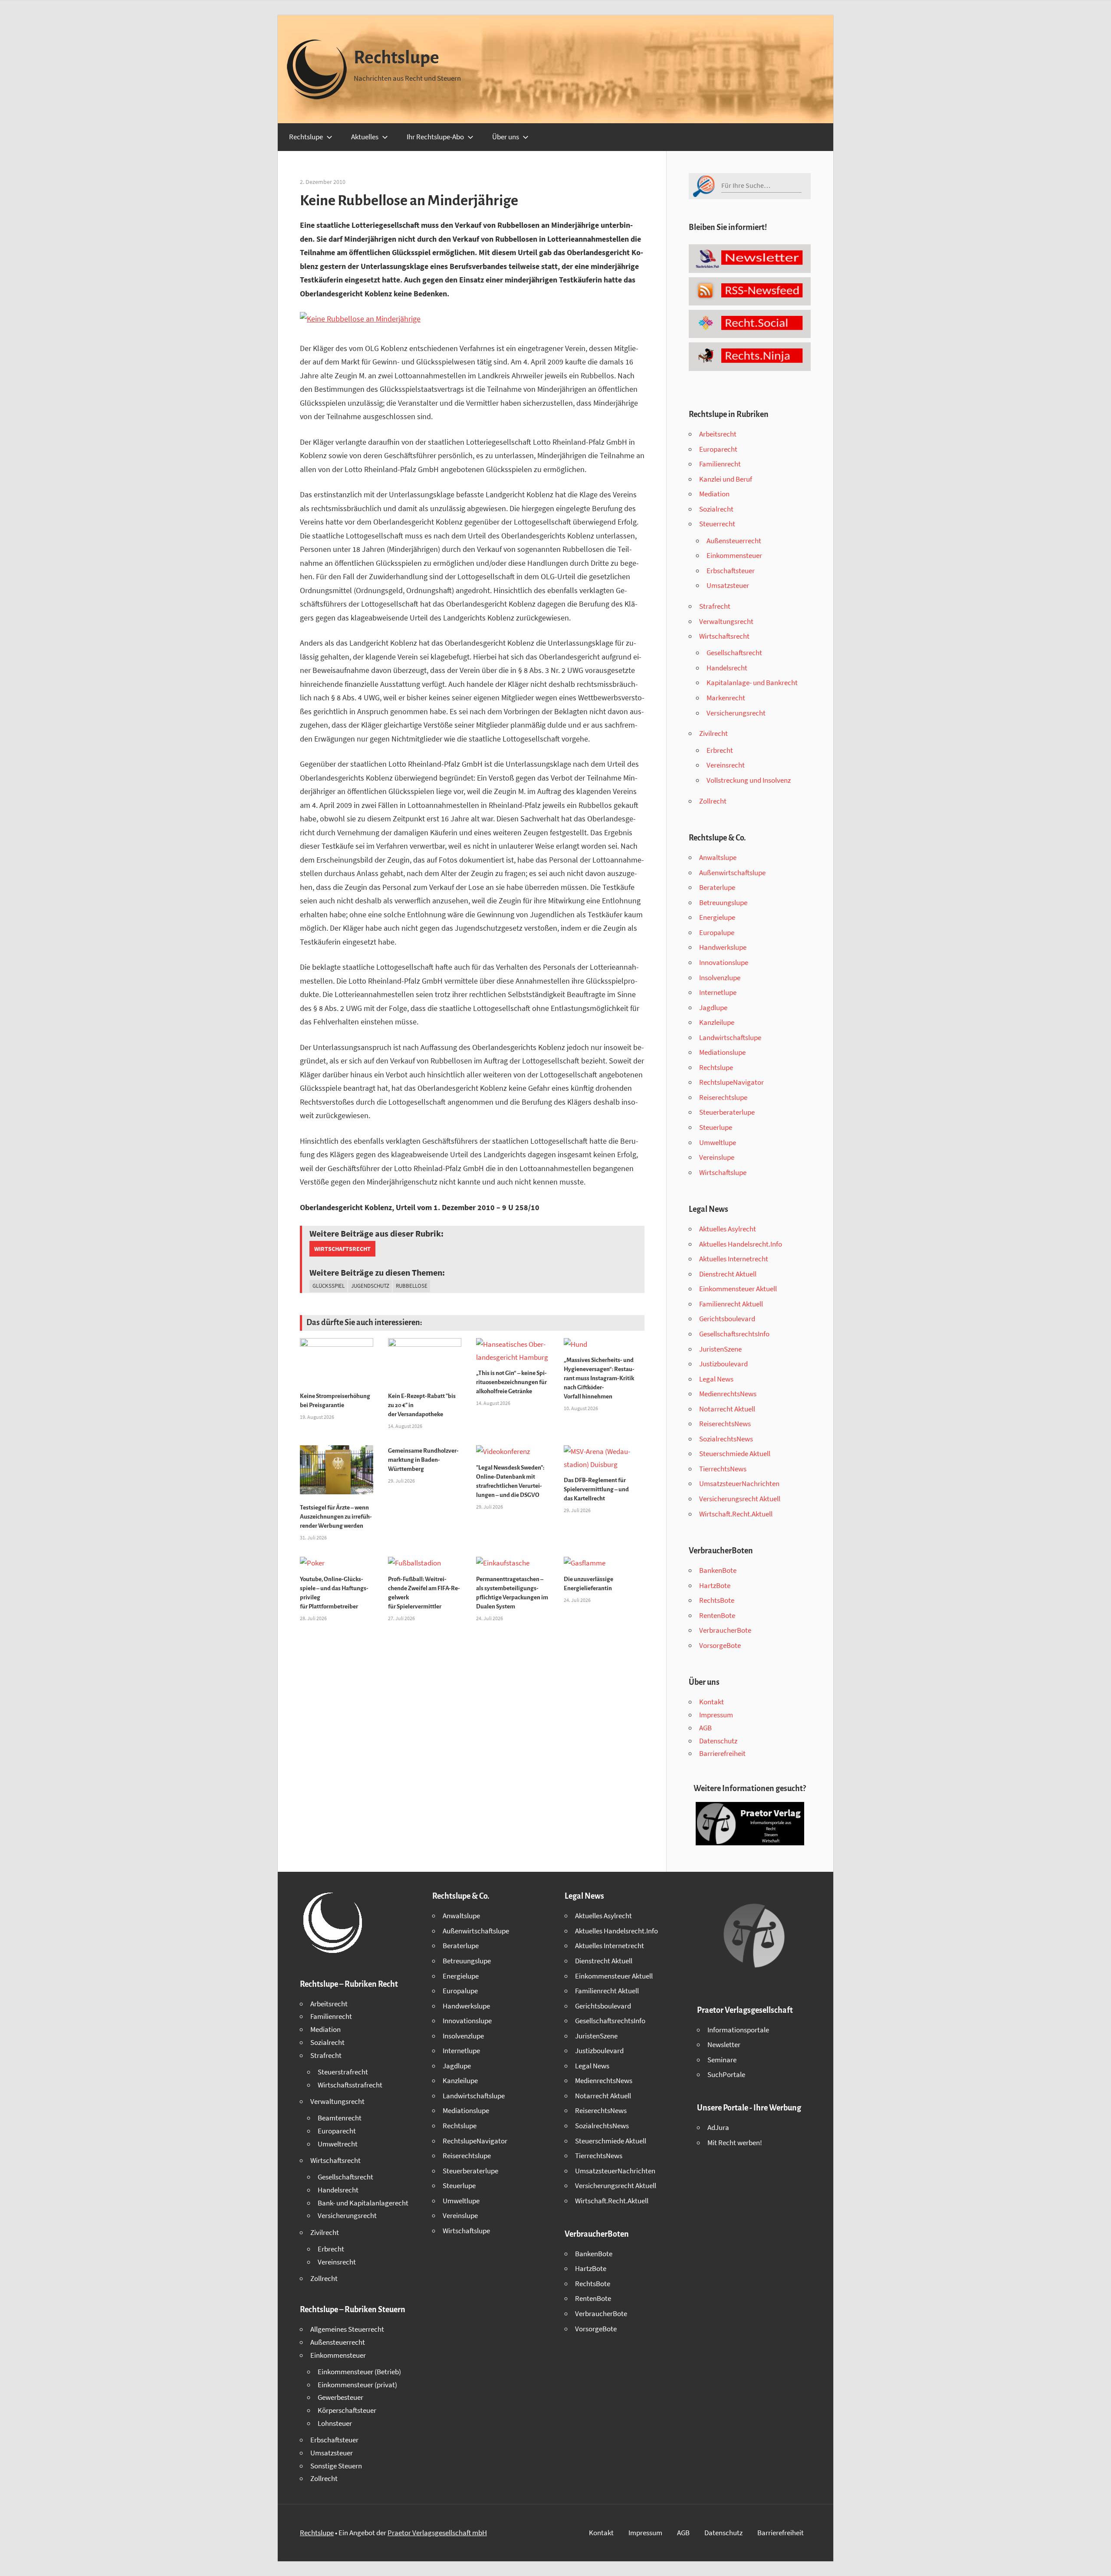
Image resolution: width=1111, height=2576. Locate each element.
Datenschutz (718, 1741)
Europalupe (717, 932)
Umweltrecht (338, 2144)
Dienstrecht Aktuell (728, 1274)
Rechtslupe (396, 58)
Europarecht (718, 449)
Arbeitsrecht (718, 434)
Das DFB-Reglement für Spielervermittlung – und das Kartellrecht (596, 1489)
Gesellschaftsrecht (734, 653)
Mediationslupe (722, 1052)
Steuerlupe (716, 1127)
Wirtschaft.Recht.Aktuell (736, 1514)
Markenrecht (726, 698)
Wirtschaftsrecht (342, 1249)
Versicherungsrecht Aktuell (740, 1499)
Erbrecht (720, 750)
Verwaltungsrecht (726, 621)
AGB (705, 1728)
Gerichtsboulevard (727, 1319)
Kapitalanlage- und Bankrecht (752, 683)
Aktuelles (365, 137)
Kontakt (712, 1702)
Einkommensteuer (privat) (357, 2385)
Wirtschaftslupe (723, 1172)
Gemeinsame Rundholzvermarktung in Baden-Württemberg (423, 1460)
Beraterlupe (717, 887)
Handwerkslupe (723, 947)
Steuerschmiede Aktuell (735, 1454)
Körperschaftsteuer (347, 2410)
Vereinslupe (717, 1157)
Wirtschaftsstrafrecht (350, 2085)
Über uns (506, 137)
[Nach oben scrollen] (1097, 2562)
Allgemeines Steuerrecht (347, 2329)
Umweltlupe (718, 1142)
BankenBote (718, 1570)
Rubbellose (412, 1286)
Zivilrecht (713, 733)
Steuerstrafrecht (343, 2072)
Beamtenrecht (340, 2118)
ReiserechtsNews (725, 1424)
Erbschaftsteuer (731, 571)
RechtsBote (717, 1600)
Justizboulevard (723, 1364)
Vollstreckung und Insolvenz (749, 780)
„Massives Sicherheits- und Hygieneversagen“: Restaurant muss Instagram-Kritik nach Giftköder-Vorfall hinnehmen (599, 1378)
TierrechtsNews (723, 1469)
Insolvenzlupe (720, 978)
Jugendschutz (370, 1286)
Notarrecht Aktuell (727, 1409)
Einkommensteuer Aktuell (738, 1289)
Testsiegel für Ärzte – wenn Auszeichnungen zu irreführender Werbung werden (336, 1517)
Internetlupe (718, 992)
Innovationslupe (724, 962)
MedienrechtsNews (728, 1394)
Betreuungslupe (723, 902)
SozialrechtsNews (726, 1439)
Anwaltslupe (718, 857)
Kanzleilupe (717, 1022)
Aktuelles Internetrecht (734, 1259)
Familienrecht (720, 464)
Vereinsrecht (726, 765)
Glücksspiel (329, 1286)
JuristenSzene (720, 1349)
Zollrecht (713, 801)
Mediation (714, 494)
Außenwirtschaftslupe (732, 873)
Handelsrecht (727, 668)
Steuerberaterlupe (727, 1112)
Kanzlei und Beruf (726, 479)
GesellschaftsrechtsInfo (734, 1334)
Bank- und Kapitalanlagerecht (363, 2203)
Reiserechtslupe (723, 1097)
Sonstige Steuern (336, 2466)
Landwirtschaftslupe (730, 1037)
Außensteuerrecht (734, 541)
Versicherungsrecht (736, 713)
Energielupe (717, 917)
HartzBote (715, 1585)
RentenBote (717, 1615)
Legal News (716, 1379)
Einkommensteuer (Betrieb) (359, 2372)
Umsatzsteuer (728, 585)
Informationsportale (738, 2030)
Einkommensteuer (734, 555)
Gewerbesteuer (340, 2397)
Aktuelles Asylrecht (728, 1229)
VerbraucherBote (725, 1630)
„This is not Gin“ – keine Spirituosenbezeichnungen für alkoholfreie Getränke (511, 1382)
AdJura (718, 2127)
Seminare (722, 2060)
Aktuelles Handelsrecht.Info (741, 1244)
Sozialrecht (716, 509)
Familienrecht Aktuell (731, 1304)
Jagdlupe (713, 1007)
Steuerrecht (717, 524)
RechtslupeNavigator (731, 1082)
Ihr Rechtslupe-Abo (435, 137)
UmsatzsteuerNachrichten (739, 1483)
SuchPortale (726, 2074)
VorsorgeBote (720, 1645)
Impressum (716, 1715)
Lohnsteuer (335, 2423)
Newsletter (724, 2044)
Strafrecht (715, 606)
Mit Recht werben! (735, 2143)
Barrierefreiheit (722, 1753)
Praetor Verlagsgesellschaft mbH (437, 2533)
